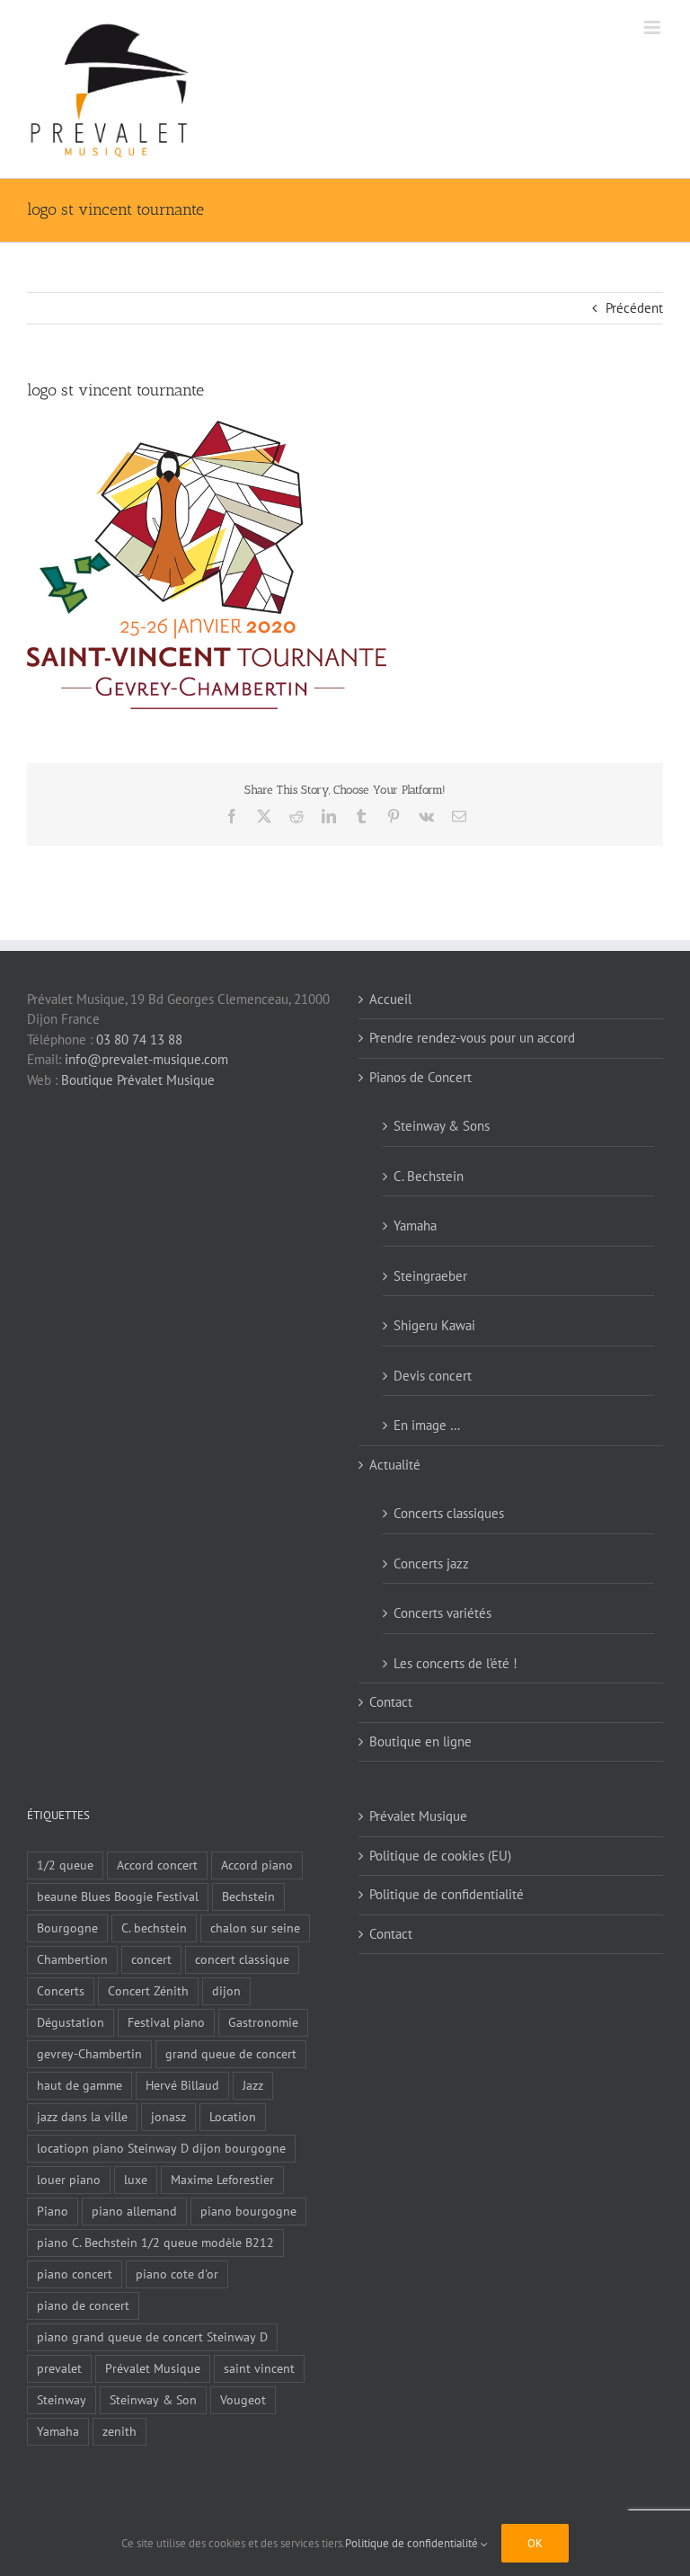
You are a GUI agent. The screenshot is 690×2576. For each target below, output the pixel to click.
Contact (391, 1702)
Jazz (253, 2085)
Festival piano (166, 2022)
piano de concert (83, 2305)
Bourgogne (67, 1928)
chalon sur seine (255, 1928)
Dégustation (71, 2022)
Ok (535, 2543)
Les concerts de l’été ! (456, 1663)
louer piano (69, 2180)
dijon (226, 1991)
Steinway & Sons (442, 1126)
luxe (136, 2180)
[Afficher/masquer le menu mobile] (654, 27)
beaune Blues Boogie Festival (118, 1896)
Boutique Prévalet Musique (138, 1080)
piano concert (75, 2274)
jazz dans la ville (82, 2117)
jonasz (168, 2117)
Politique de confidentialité (447, 1894)
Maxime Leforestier (222, 2180)
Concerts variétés (442, 1613)
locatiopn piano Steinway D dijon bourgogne (161, 2148)
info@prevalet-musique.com (146, 1059)
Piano (53, 2211)
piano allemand (134, 2211)
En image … (427, 1425)
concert (151, 1959)
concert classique (242, 1959)
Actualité (395, 1465)
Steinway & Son (153, 2400)
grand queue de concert (231, 2054)
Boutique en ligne (420, 1741)
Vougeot (243, 2400)
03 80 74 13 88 (139, 1039)
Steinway (62, 2400)
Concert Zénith (148, 1991)
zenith (119, 2431)
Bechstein (248, 1896)
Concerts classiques (449, 1513)
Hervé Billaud (182, 2085)
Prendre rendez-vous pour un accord (472, 1038)
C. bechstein (154, 1928)
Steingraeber (430, 1276)
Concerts (61, 1991)
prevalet (59, 2368)
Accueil (390, 999)
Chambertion (72, 1959)
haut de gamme (80, 2085)
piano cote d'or (177, 2274)
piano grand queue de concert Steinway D (152, 2337)
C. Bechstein (429, 1176)
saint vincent (259, 2368)
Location (233, 2117)
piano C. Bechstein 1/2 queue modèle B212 (155, 2243)
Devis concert (433, 1376)
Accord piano (257, 1865)
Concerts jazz (431, 1563)
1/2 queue (65, 1865)
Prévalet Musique (153, 2368)
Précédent (634, 308)
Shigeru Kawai (434, 1325)
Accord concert (157, 1865)
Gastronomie (263, 2022)
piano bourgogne (248, 2211)
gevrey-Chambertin (89, 2054)
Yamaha (415, 1226)
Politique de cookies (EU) (440, 1856)
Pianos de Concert (420, 1077)
